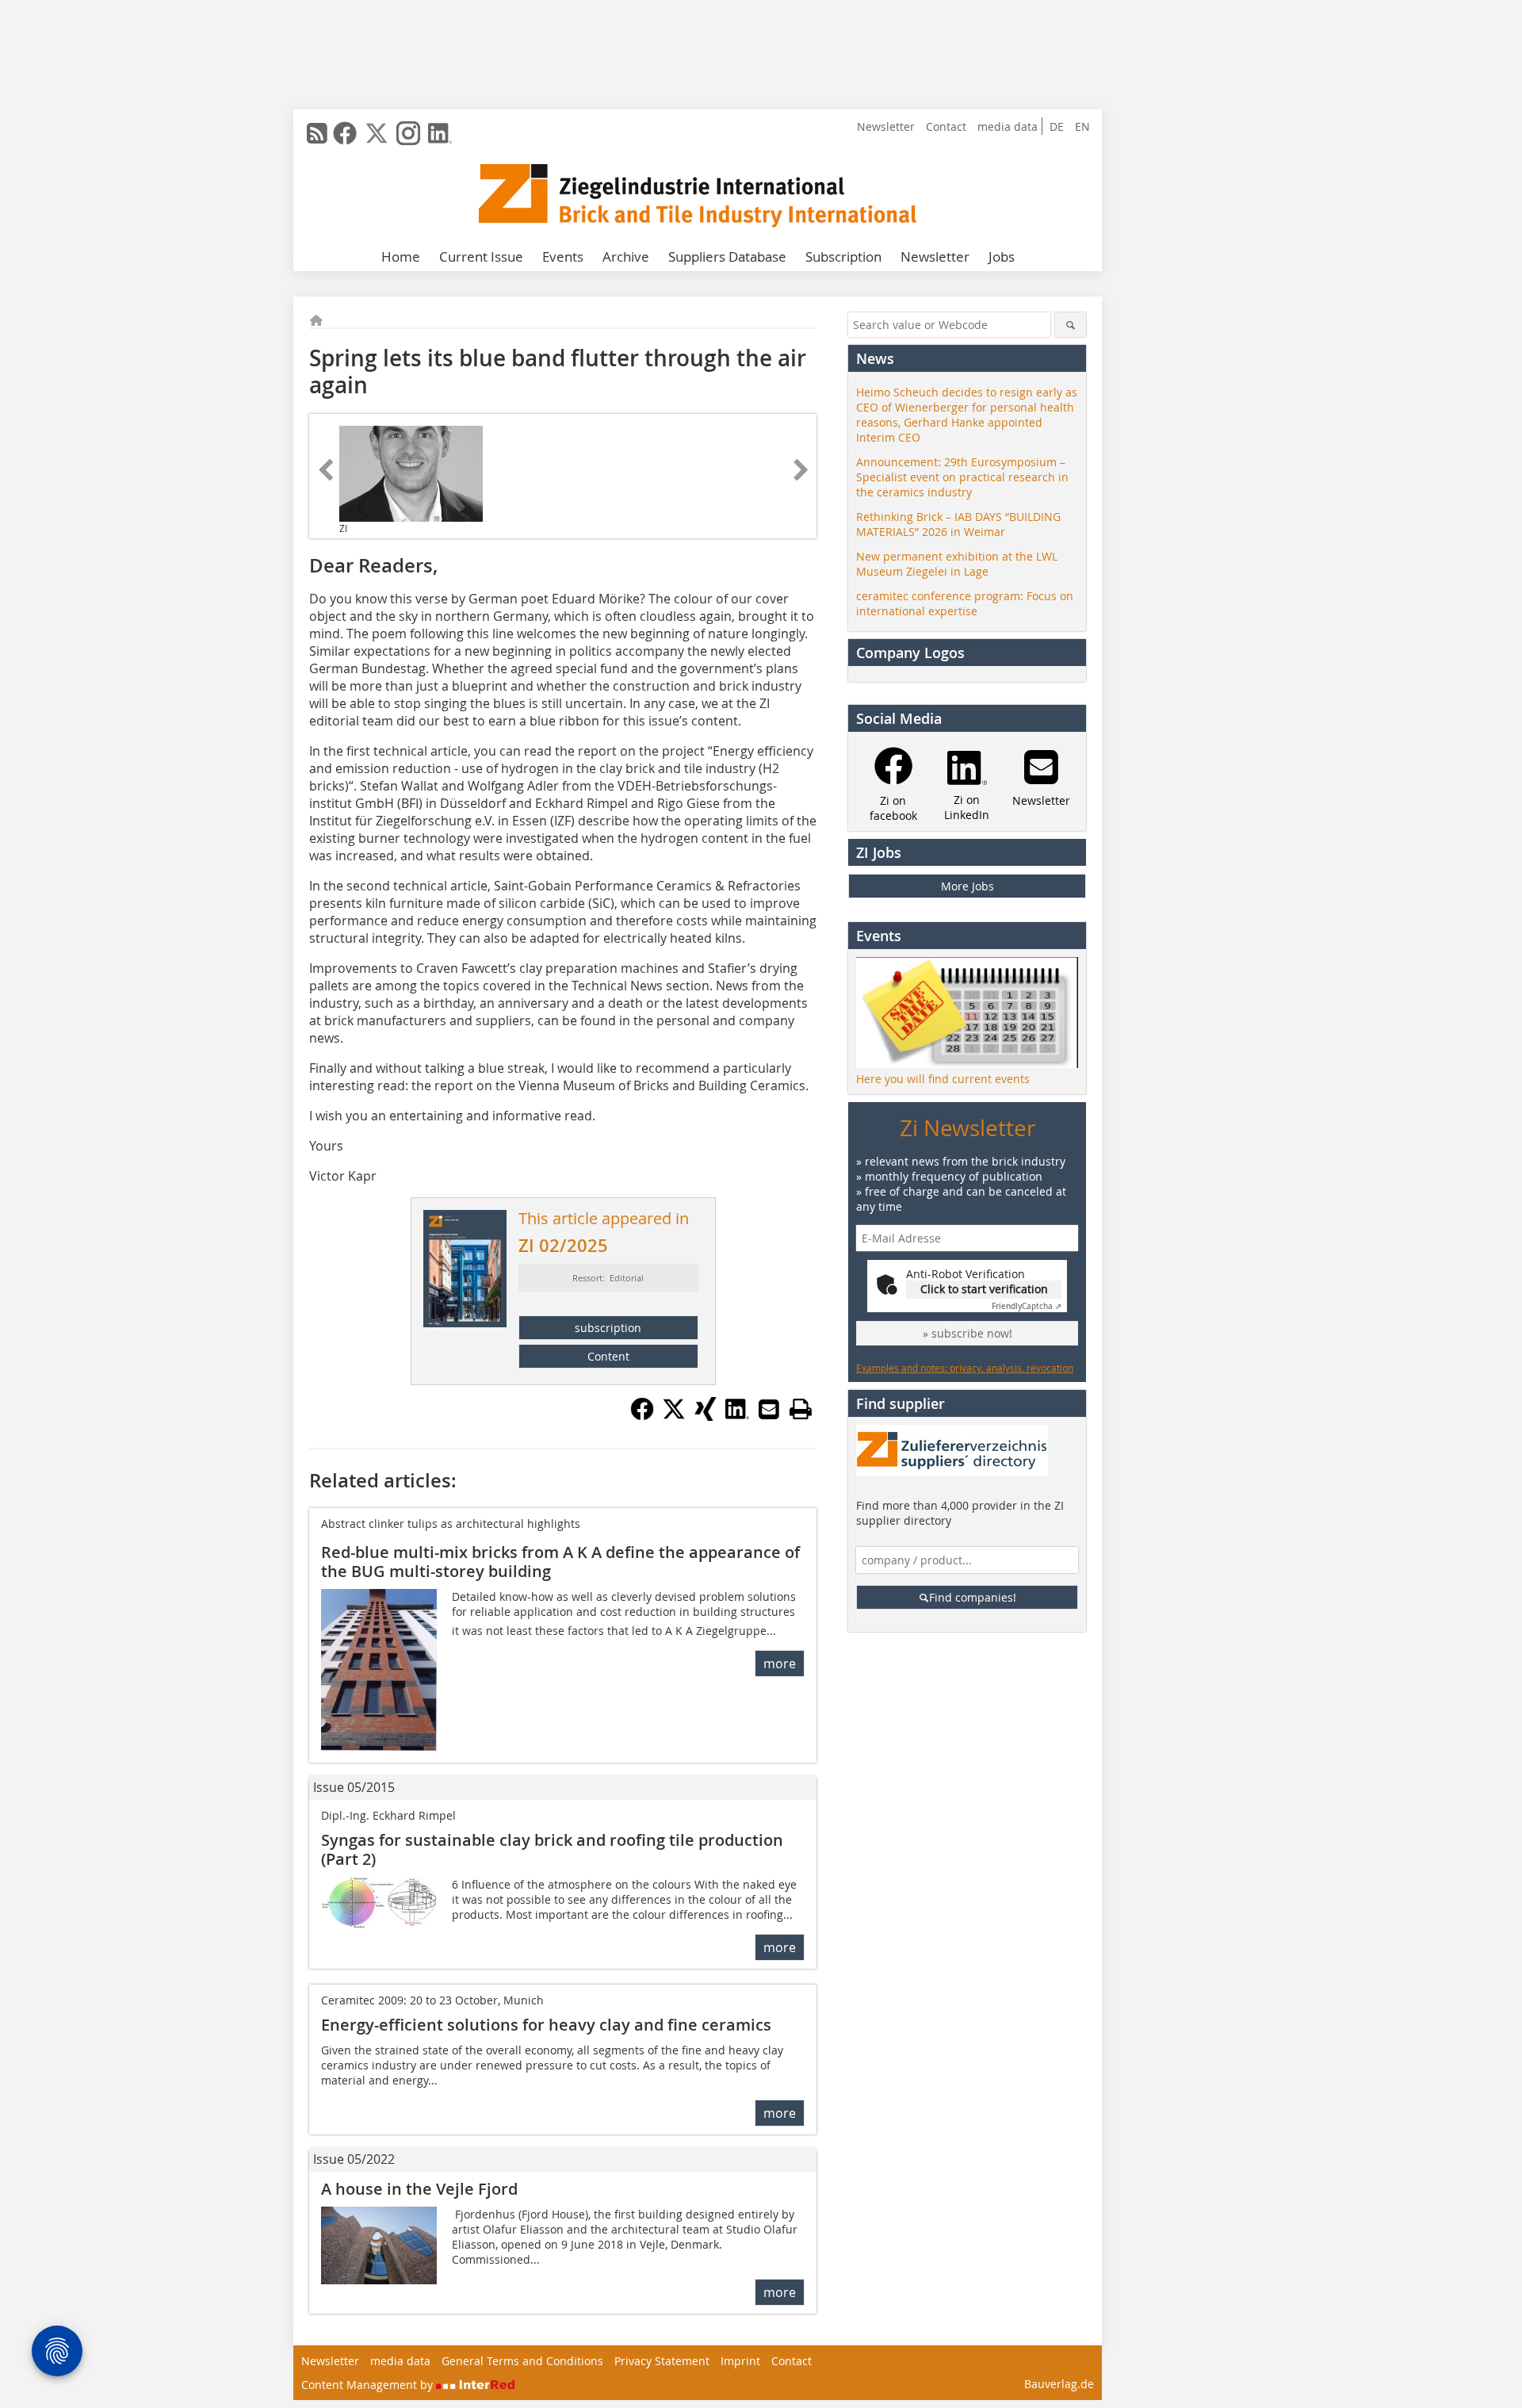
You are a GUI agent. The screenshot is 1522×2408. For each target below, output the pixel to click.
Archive (626, 256)
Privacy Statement (662, 2361)
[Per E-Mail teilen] (769, 1409)
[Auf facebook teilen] (642, 1416)
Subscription (843, 256)
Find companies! (973, 1597)
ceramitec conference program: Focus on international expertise (965, 603)
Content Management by (369, 2385)
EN (1082, 126)
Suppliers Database (727, 256)
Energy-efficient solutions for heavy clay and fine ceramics (546, 2025)
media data (1008, 126)
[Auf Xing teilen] (706, 1416)
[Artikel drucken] (801, 1409)
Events (563, 256)
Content (608, 1356)
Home (401, 256)
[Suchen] (1071, 325)
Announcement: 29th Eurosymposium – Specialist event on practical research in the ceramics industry (962, 477)
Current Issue (481, 256)
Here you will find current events (943, 1079)
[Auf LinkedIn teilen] (737, 1416)
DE (1057, 126)
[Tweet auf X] (674, 1416)
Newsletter (886, 126)
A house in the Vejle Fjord (419, 2189)
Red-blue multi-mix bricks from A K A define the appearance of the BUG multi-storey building (560, 1562)
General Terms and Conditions (522, 2361)
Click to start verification (984, 1289)
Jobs (1002, 256)
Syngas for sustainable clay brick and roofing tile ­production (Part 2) (552, 1849)
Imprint (740, 2361)
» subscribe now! (968, 1333)
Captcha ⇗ (1027, 1306)
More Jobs (968, 886)
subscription (608, 1328)
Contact (946, 126)
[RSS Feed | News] (317, 133)
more (780, 1663)
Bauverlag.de (1059, 2384)
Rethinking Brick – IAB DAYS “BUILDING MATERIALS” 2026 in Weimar (958, 524)
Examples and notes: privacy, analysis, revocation (965, 1368)
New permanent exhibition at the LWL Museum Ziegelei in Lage (957, 564)
